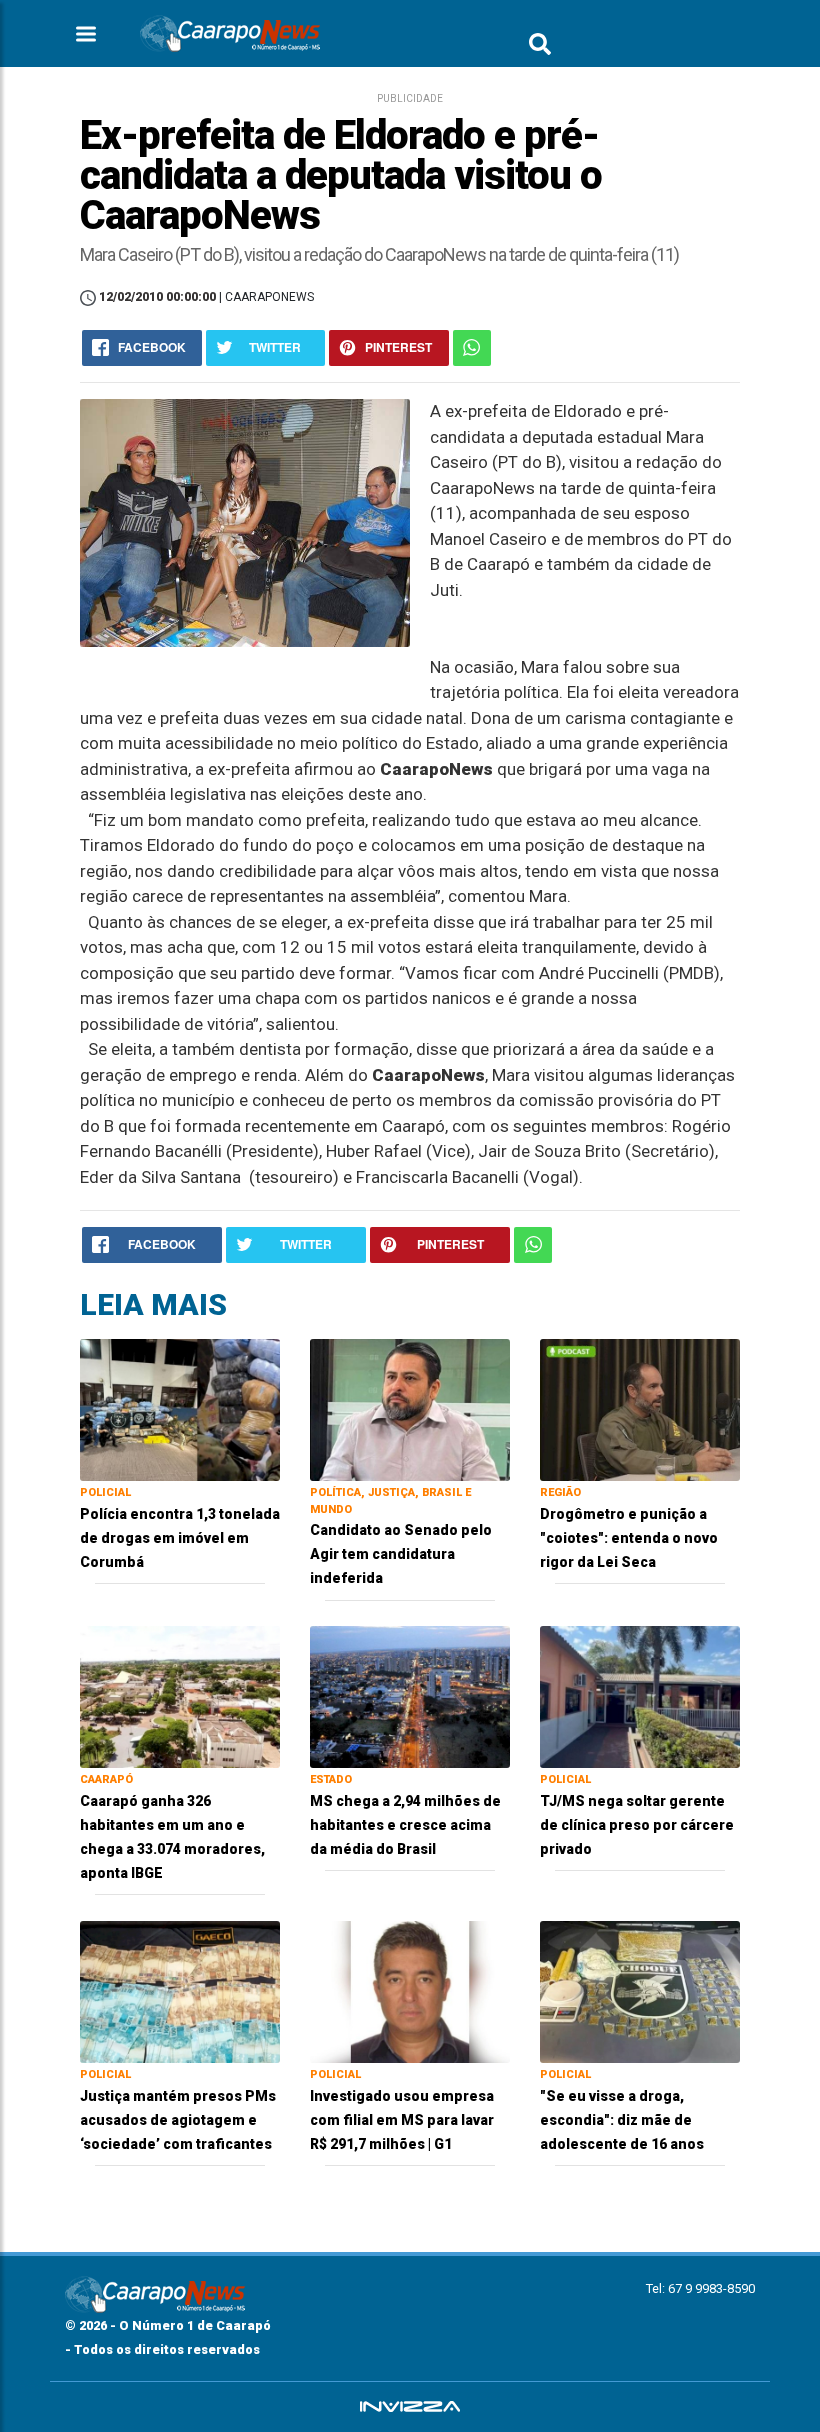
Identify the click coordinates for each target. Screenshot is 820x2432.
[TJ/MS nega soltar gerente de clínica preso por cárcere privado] (640, 1696)
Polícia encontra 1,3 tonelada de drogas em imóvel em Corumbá (180, 1538)
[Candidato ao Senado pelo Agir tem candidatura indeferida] (410, 1408)
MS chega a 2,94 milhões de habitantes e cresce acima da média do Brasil (405, 1825)
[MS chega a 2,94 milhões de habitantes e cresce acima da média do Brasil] (410, 1696)
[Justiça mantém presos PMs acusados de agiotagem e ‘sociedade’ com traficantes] (180, 1990)
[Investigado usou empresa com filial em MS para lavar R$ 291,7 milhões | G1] (410, 1990)
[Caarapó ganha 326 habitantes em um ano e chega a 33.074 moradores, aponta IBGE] (180, 1696)
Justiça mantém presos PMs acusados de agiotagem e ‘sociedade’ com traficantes (178, 2120)
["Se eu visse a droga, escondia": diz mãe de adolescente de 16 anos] (640, 1990)
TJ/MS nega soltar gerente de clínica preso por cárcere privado (637, 1825)
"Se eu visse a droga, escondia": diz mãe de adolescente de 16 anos (622, 2120)
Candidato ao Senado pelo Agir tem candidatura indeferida (401, 1554)
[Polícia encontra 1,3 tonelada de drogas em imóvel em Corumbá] (180, 1408)
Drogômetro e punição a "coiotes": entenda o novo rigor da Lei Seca (629, 1538)
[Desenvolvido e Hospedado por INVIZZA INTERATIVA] (410, 2407)
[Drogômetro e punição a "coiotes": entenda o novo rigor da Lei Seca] (640, 1408)
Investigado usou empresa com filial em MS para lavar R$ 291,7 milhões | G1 (402, 2120)
